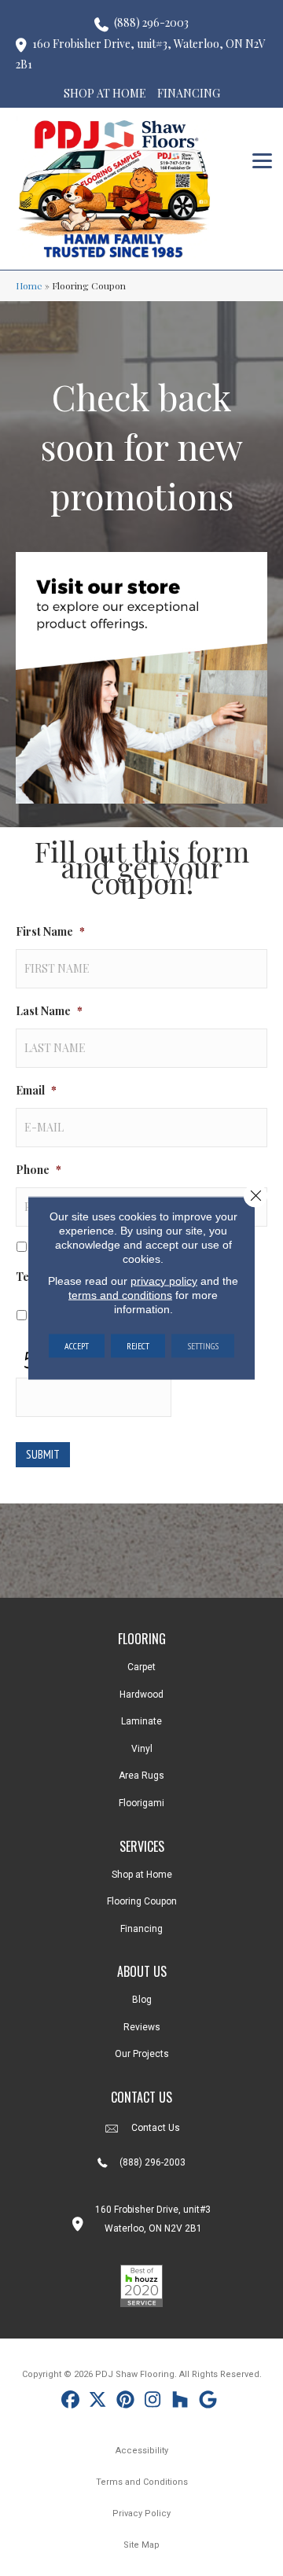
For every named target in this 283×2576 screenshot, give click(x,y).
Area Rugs (141, 1776)
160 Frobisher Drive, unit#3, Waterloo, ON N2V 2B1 (141, 54)
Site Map (141, 2545)
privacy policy (164, 1281)
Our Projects (142, 2054)
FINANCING (189, 93)
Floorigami (141, 1803)
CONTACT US (141, 2097)
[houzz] (180, 2402)
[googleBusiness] (208, 2402)
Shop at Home (142, 1875)
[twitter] (98, 2402)
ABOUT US (142, 1971)
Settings (203, 1346)
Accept (77, 1346)
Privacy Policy (141, 2513)
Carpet (141, 1667)
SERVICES (142, 1846)
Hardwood (141, 1695)
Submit (43, 1454)
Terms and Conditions (142, 2482)
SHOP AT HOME (105, 93)
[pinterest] (125, 2402)
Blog (142, 2000)
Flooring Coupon (142, 1901)
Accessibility (142, 2451)
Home (29, 285)
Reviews (142, 2027)
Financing (141, 1929)
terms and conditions (120, 1295)
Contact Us (156, 2128)
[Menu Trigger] (262, 159)
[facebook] (70, 2402)
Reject (138, 1346)
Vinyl (142, 1749)
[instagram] (153, 2402)
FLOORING (142, 1639)
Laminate (141, 1721)
